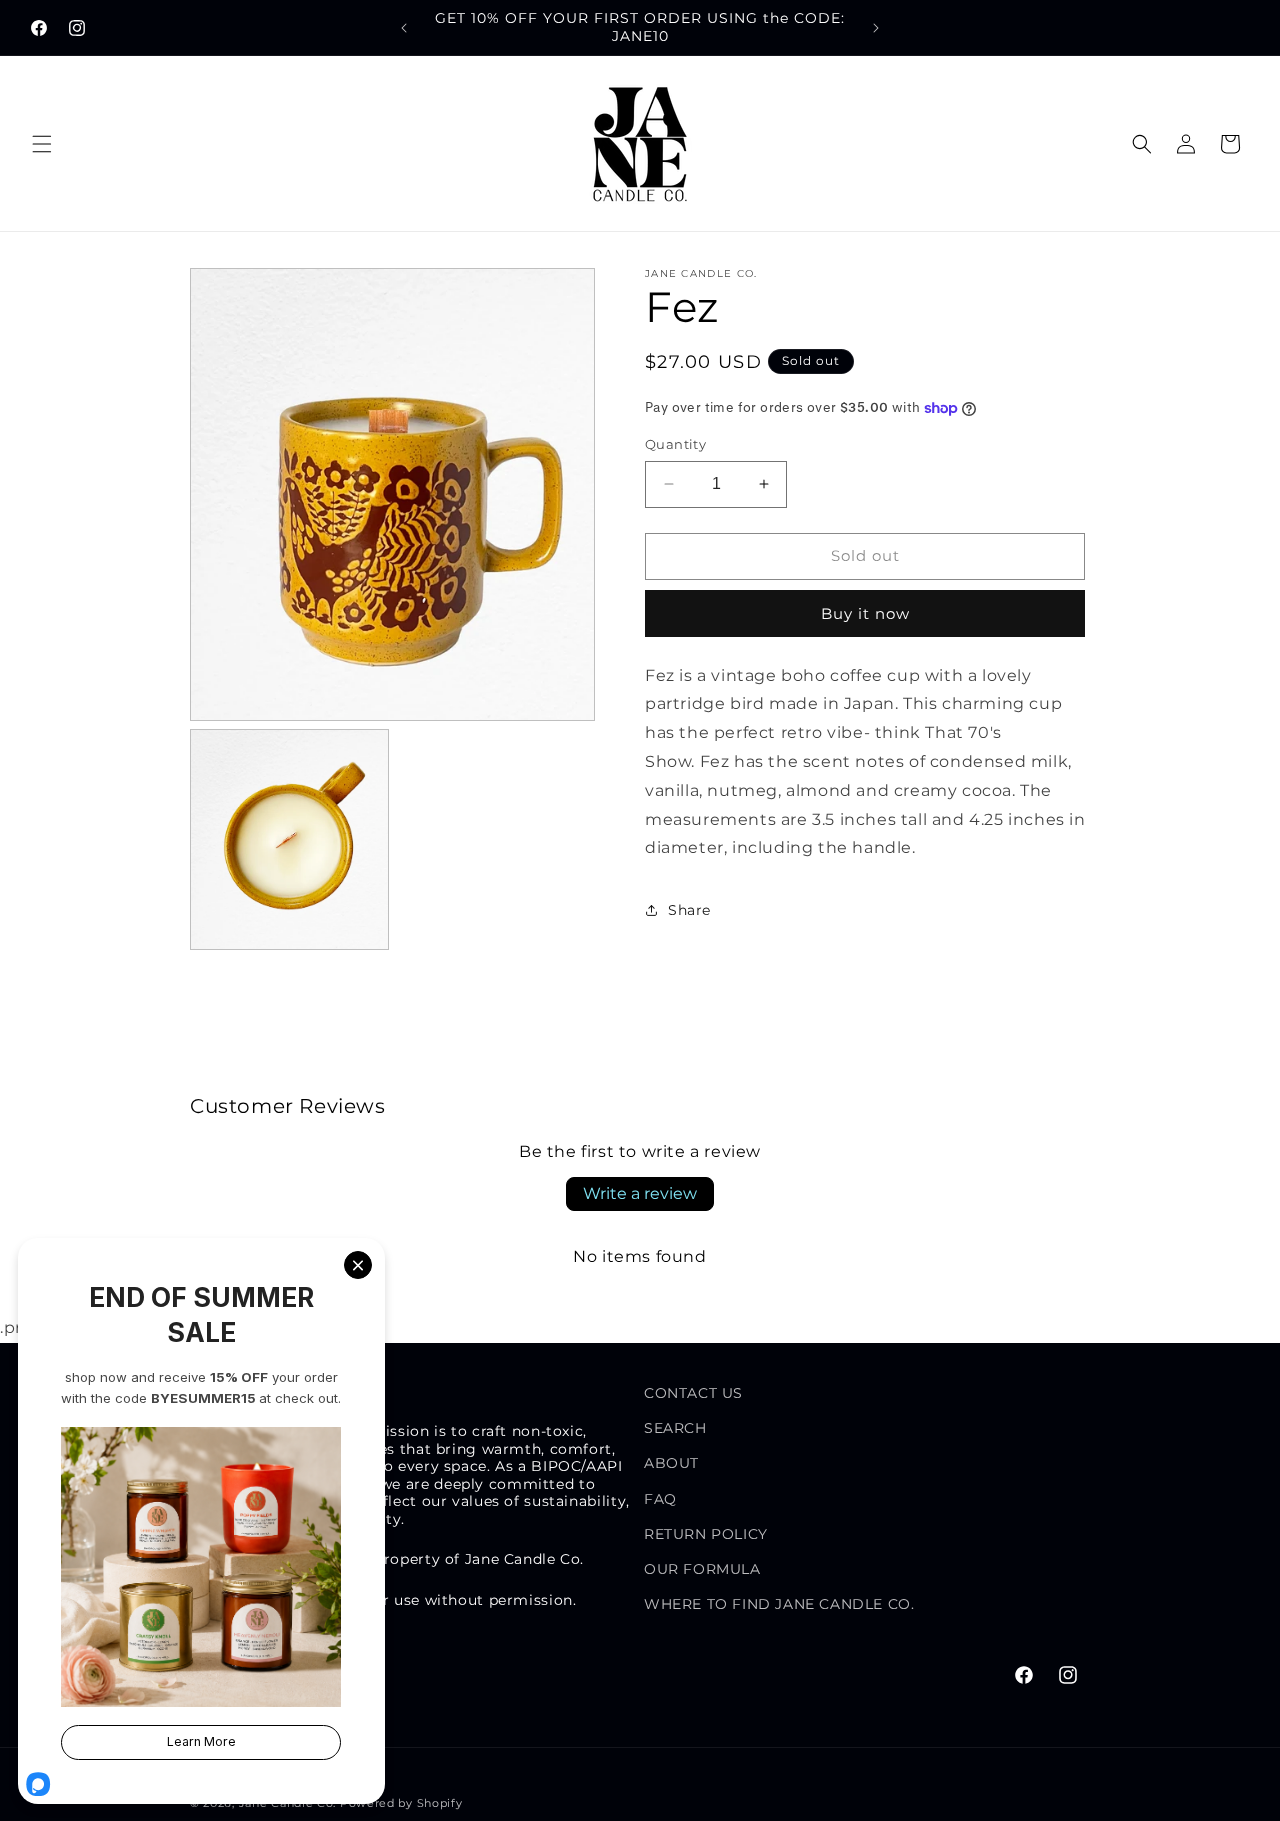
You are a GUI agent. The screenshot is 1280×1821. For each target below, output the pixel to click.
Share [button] (689, 910)
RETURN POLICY (706, 1534)
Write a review (640, 1193)
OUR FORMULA (702, 1569)
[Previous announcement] (404, 28)
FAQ (660, 1499)
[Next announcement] (876, 28)
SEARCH (675, 1428)
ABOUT (671, 1464)
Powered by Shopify (401, 1803)
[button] (42, 144)
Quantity (675, 444)
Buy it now (865, 613)
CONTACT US (693, 1393)
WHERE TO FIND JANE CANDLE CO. (779, 1604)
